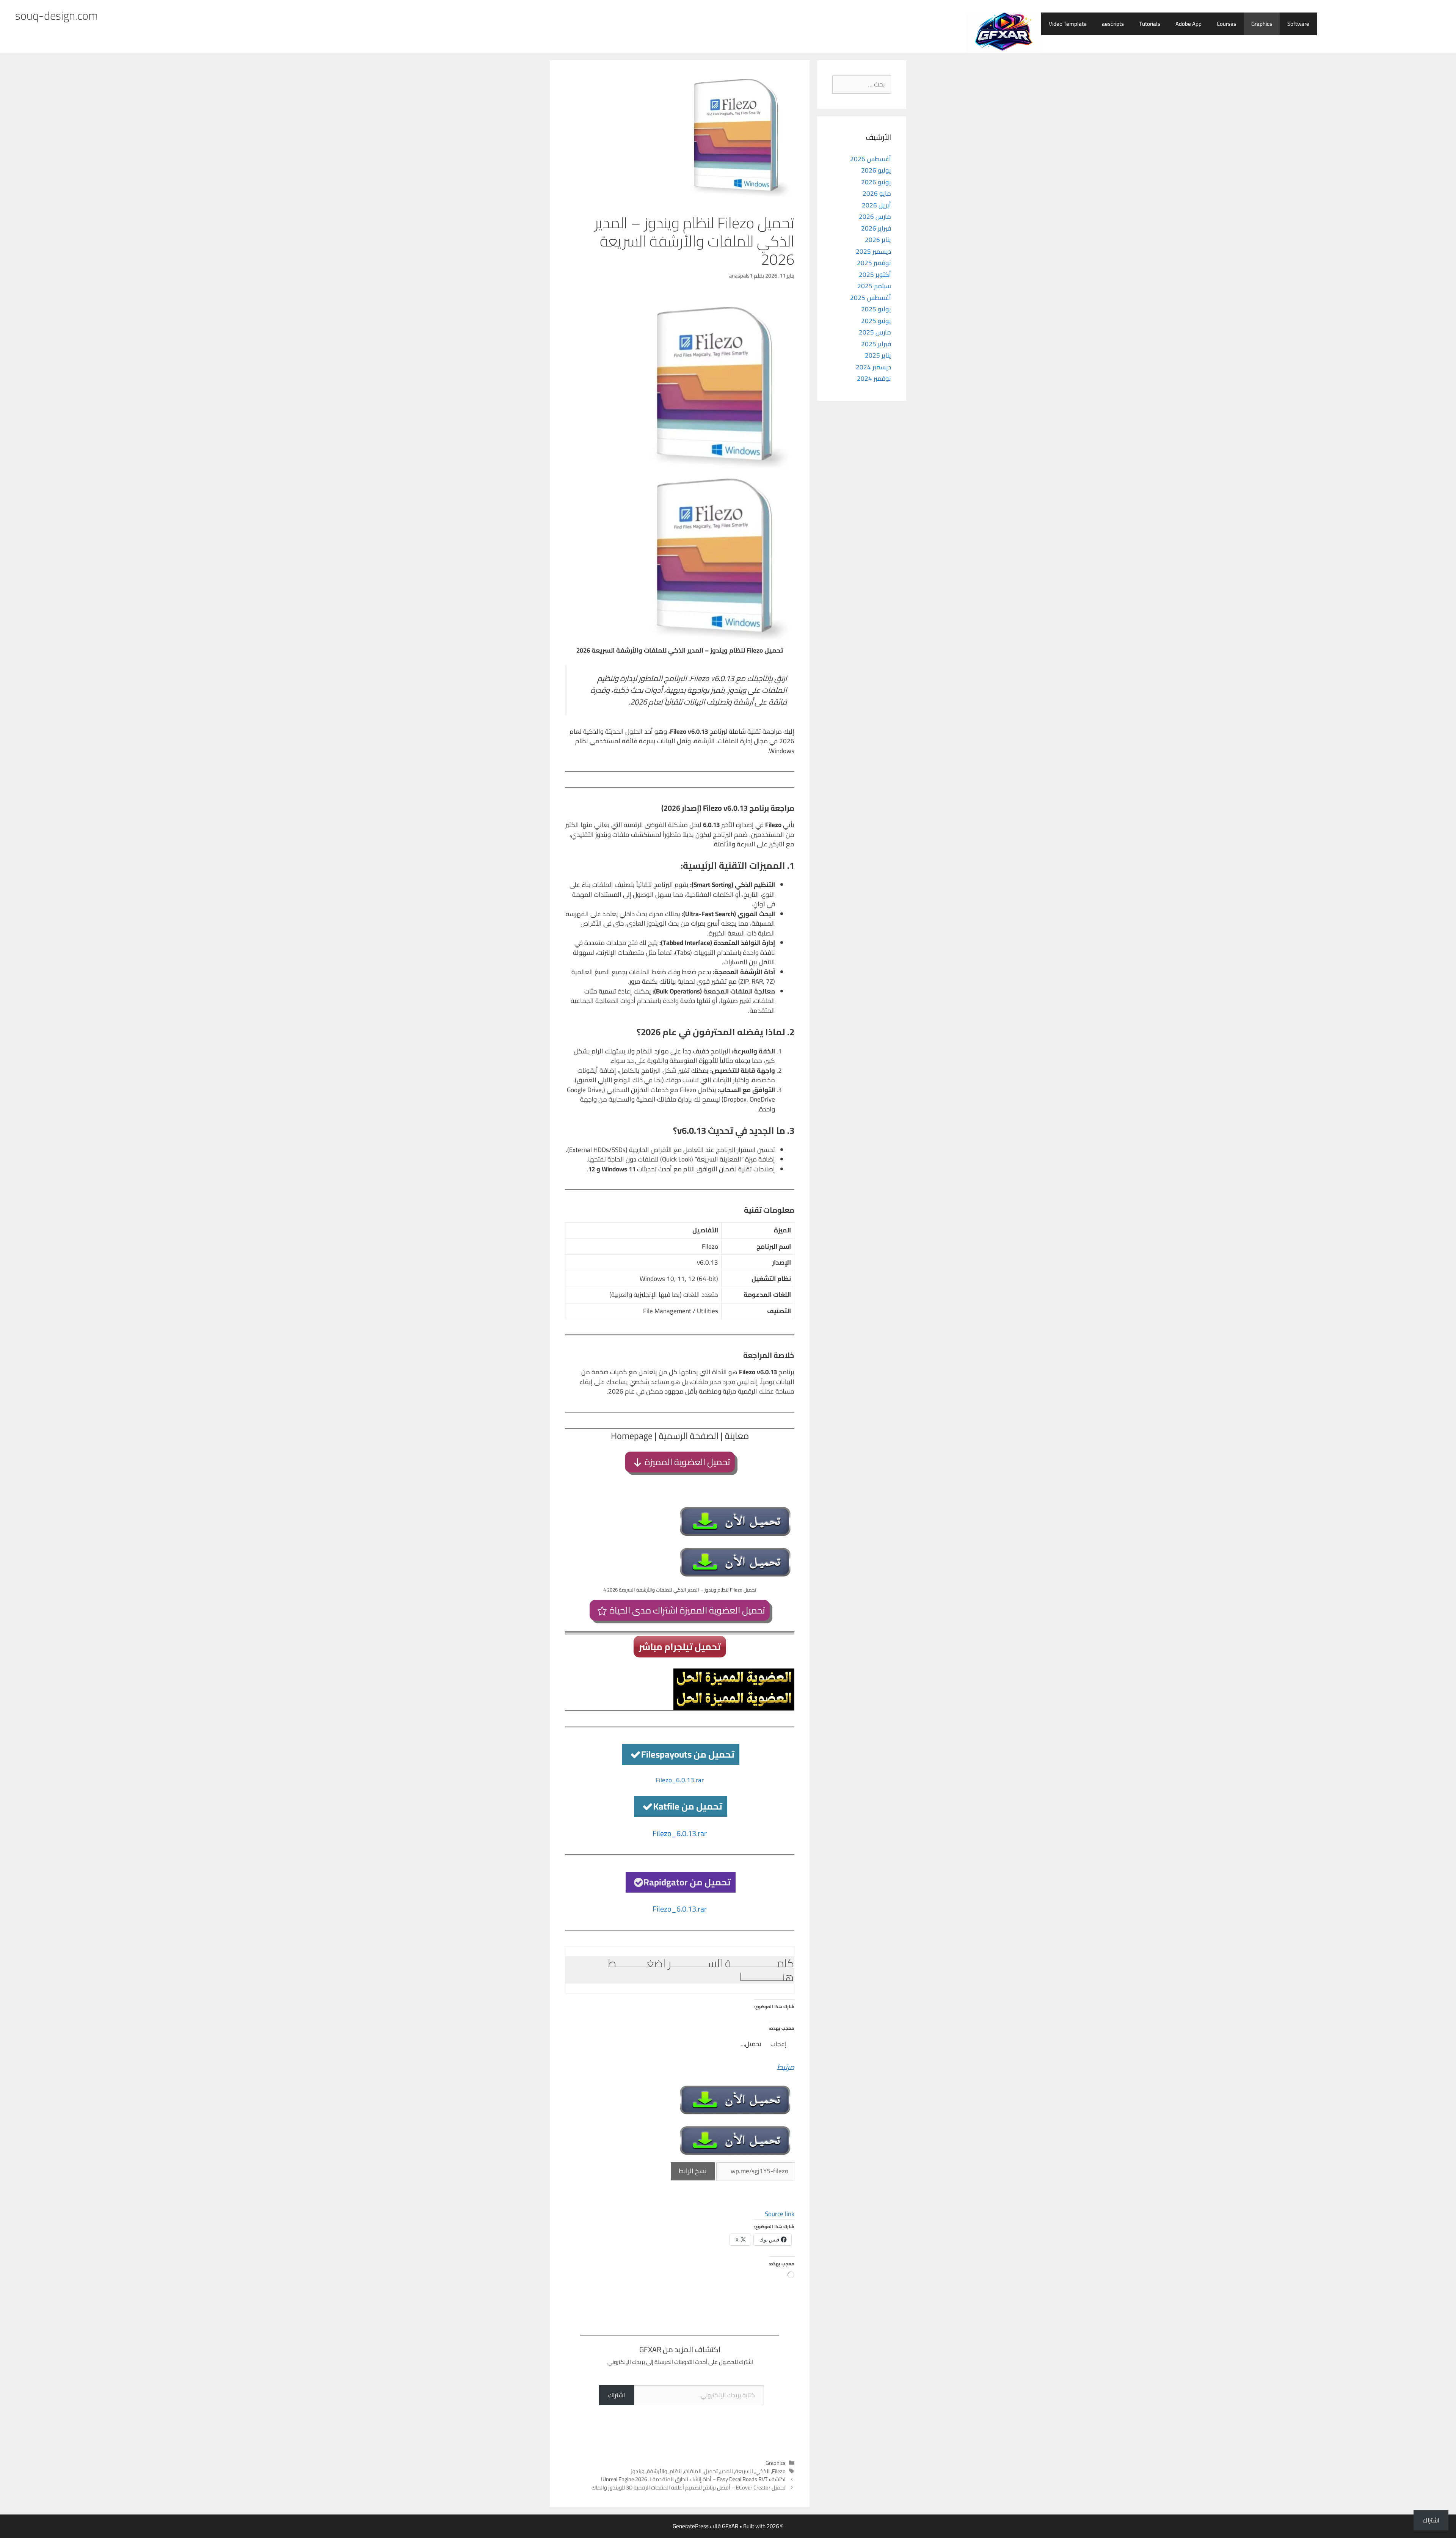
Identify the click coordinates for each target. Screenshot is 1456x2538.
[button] (680, 1970)
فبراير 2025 (876, 344)
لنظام (676, 2471)
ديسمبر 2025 (873, 251)
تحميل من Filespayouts (688, 1754)
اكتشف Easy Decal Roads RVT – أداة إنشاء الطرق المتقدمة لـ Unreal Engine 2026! (693, 2479)
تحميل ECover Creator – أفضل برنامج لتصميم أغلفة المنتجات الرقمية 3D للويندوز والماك (689, 2487)
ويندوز (638, 2471)
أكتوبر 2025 (875, 275)
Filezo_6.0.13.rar (680, 1780)
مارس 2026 (875, 217)
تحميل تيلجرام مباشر (680, 1647)
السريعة (744, 2471)
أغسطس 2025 (871, 298)
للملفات (693, 2471)
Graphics (1262, 24)
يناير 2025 (878, 355)
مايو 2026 (877, 193)
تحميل (711, 2471)
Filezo (779, 2471)
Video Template (1068, 24)
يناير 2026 (878, 240)
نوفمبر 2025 (874, 263)
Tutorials (1150, 24)
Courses (1226, 24)
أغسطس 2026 (871, 159)
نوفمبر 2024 (874, 378)
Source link (780, 2214)
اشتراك (617, 2395)
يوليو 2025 (876, 309)
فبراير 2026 (876, 228)
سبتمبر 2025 (874, 286)
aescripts (1113, 24)
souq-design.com (56, 16)
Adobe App (1188, 24)
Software (1298, 24)
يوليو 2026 (876, 170)
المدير (726, 2471)
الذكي (763, 2471)
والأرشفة (657, 2471)
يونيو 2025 (876, 321)
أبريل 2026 (876, 205)
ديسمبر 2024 (873, 367)
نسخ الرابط (693, 2171)
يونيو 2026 (876, 182)
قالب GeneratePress (697, 2526)
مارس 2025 (875, 332)
